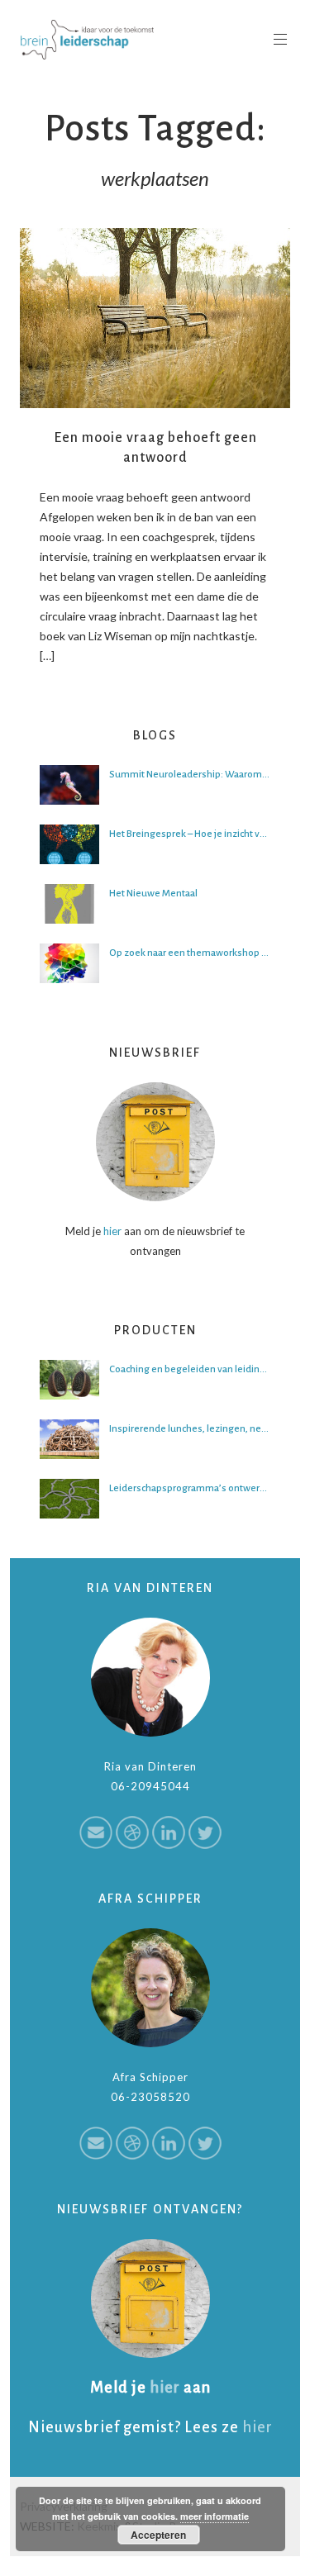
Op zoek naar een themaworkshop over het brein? (190, 953)
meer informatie (215, 2516)
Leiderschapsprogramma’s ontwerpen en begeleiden (190, 1488)
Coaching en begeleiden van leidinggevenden (190, 1369)
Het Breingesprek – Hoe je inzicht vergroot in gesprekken (190, 834)
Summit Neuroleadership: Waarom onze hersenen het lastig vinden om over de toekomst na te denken (190, 775)
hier (112, 1231)
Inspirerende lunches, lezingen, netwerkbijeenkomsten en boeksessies (190, 1429)
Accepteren (158, 2535)
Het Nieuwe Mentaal (153, 894)
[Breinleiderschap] (87, 40)
